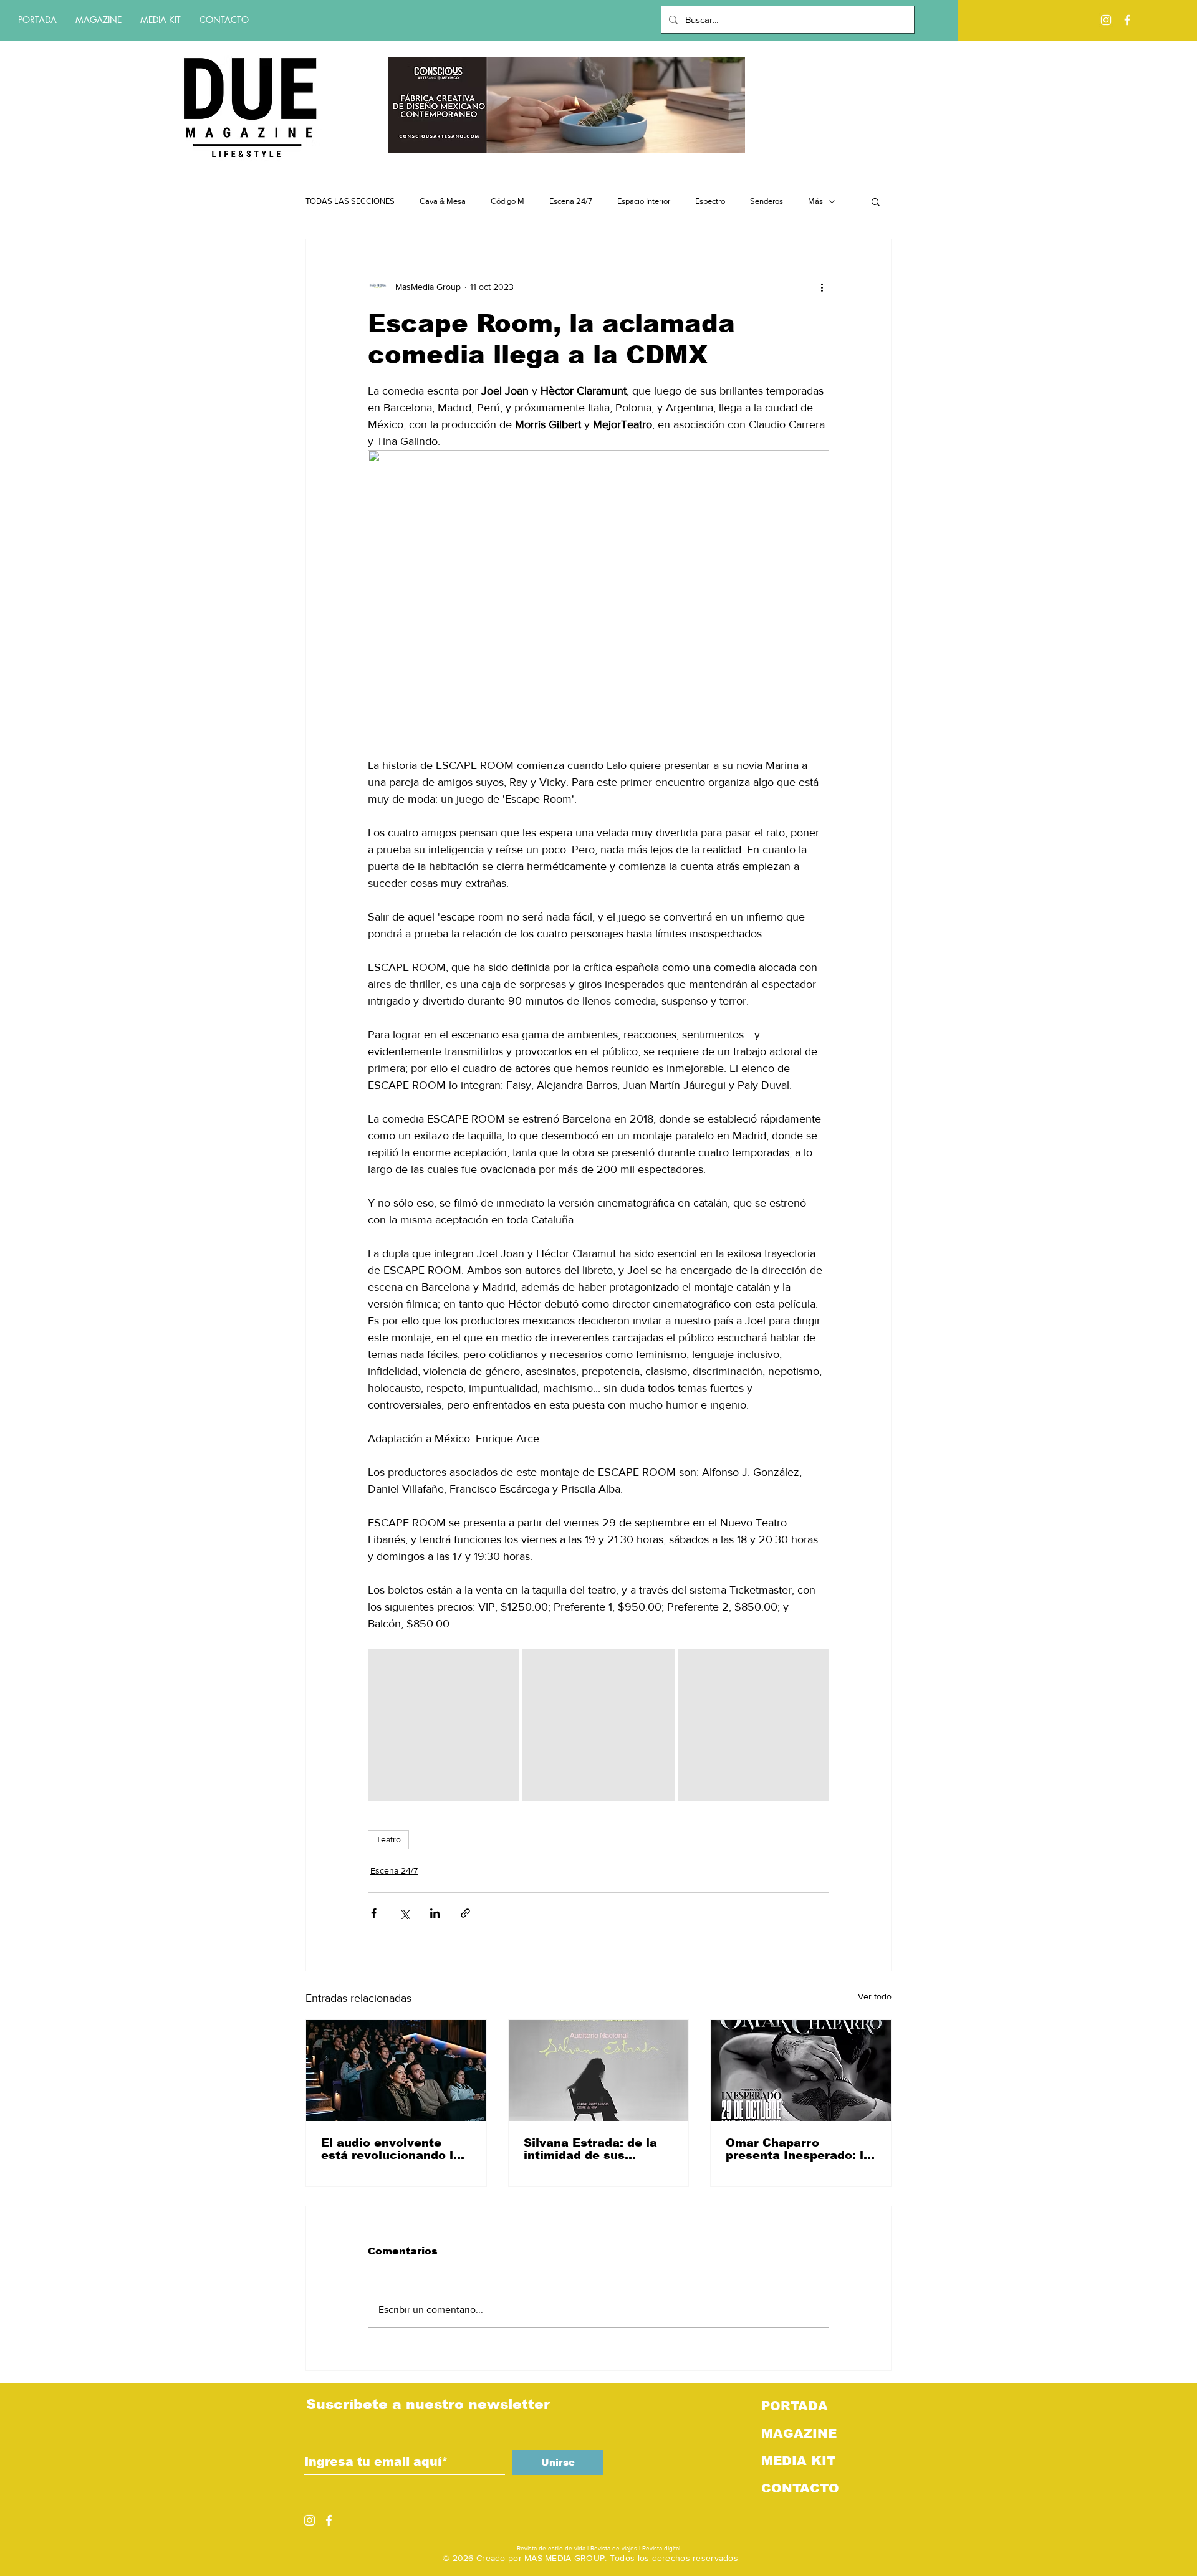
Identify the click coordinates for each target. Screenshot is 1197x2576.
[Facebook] (1127, 20)
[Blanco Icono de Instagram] (1106, 20)
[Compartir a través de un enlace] (465, 1913)
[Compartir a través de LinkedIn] (435, 1913)
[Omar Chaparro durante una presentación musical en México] (801, 2071)
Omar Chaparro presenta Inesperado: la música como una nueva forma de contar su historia (800, 2149)
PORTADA (795, 2406)
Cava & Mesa (443, 201)
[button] (876, 201)
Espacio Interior (644, 201)
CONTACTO (800, 2488)
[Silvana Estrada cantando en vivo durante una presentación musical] (599, 2071)
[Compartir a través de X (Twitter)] (404, 1913)
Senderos (767, 201)
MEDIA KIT (798, 2461)
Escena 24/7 (571, 201)
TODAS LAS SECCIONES (350, 201)
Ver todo (875, 1996)
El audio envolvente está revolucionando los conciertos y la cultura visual (394, 2149)
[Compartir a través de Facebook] (374, 1913)
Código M (507, 201)
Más (815, 201)
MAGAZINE (799, 2433)
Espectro (710, 201)
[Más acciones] (822, 287)
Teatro (388, 1839)
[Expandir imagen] (444, 1725)
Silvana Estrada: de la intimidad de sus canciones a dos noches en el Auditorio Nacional (598, 2149)
